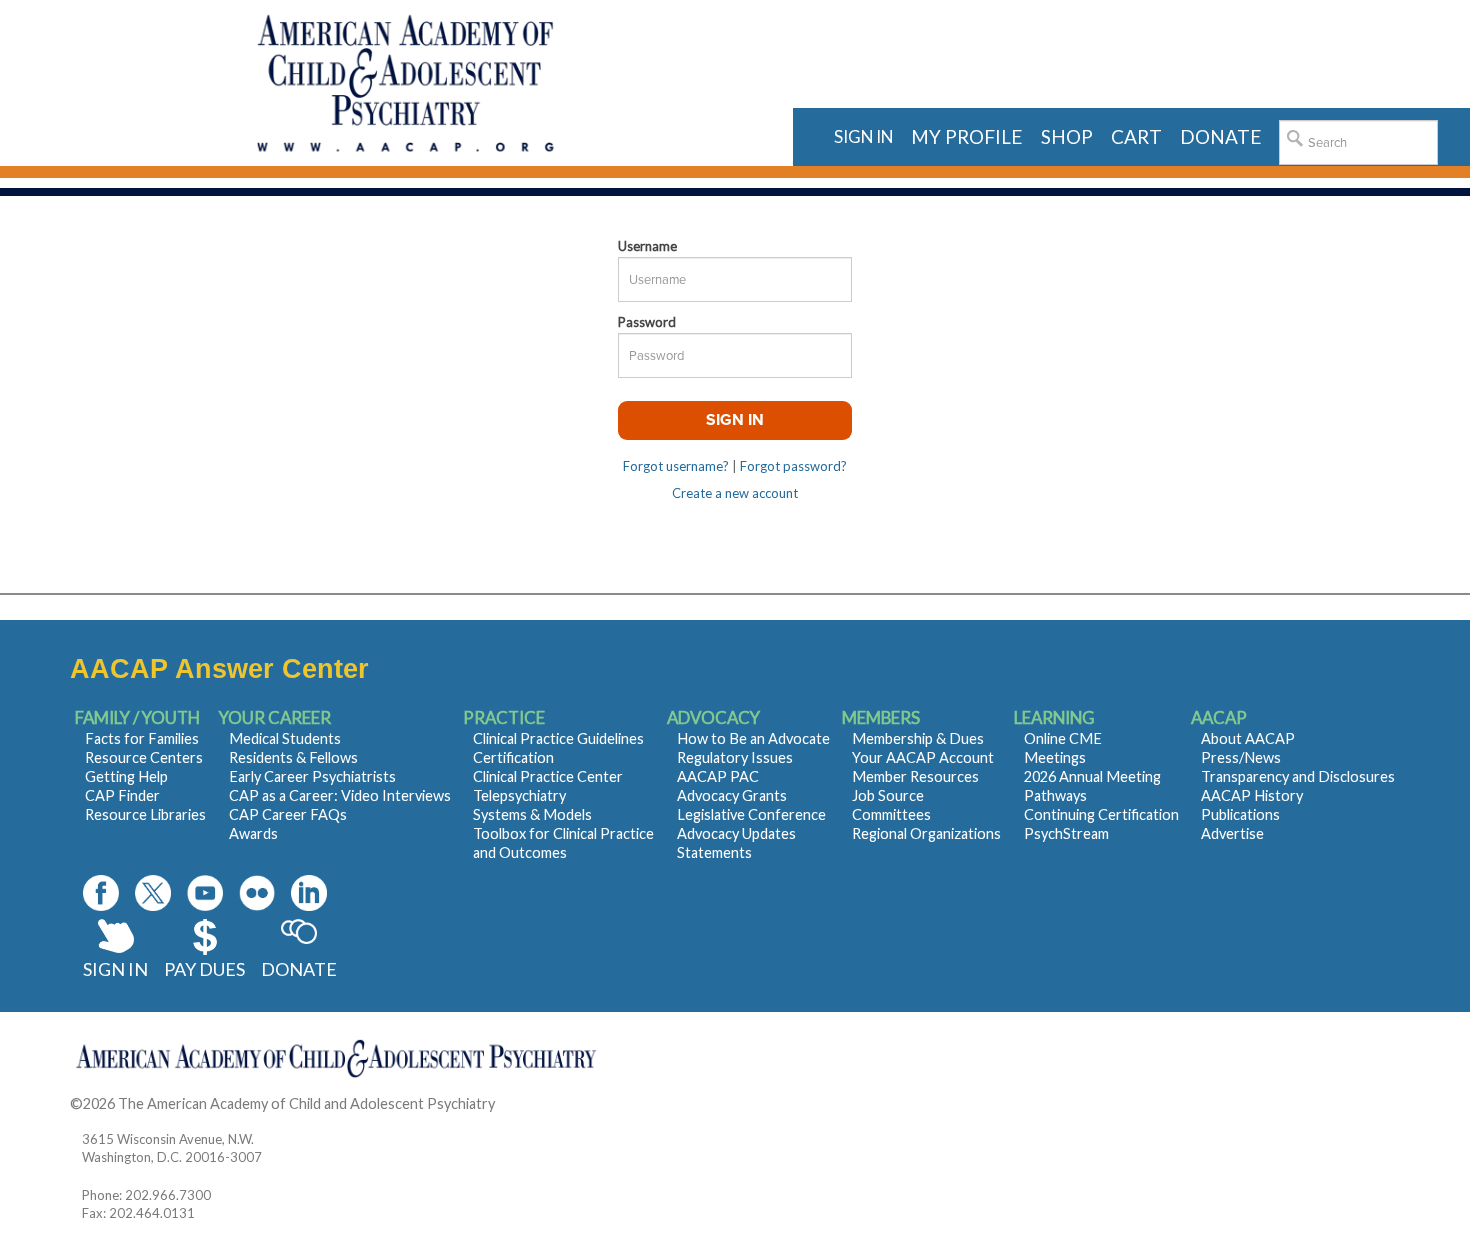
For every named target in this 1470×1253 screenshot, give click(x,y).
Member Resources (915, 776)
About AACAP (1248, 738)
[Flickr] (257, 893)
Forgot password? (793, 466)
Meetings (1055, 757)
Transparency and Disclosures (1298, 776)
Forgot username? (676, 466)
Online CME (1063, 738)
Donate (299, 969)
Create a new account (735, 493)
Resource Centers (144, 757)
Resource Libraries (145, 814)
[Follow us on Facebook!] (101, 893)
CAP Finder (122, 795)
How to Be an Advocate (753, 738)
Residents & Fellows (293, 757)
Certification (513, 757)
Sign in (863, 136)
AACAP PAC (718, 776)
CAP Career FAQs (288, 814)
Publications (1240, 814)
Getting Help (126, 776)
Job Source (888, 795)
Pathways (1055, 795)
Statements (714, 852)
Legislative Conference (751, 814)
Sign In (115, 969)
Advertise (1232, 833)
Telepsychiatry (519, 795)
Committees (891, 814)
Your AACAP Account (923, 757)
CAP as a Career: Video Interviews (340, 795)
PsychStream (1066, 833)
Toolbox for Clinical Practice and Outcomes (563, 843)
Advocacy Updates (736, 833)
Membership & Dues (918, 738)
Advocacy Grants (732, 795)
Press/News (1241, 757)
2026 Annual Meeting (1092, 776)
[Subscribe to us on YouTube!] (205, 893)
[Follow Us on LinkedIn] (309, 893)
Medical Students (285, 738)
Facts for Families (142, 738)
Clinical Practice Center (548, 776)
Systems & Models (532, 814)
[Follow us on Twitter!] (153, 893)
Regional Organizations (926, 833)
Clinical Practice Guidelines (558, 738)
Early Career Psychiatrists (312, 776)
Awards (253, 833)
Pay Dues (204, 969)
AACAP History (1252, 795)
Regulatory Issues (735, 757)
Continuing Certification (1101, 814)
